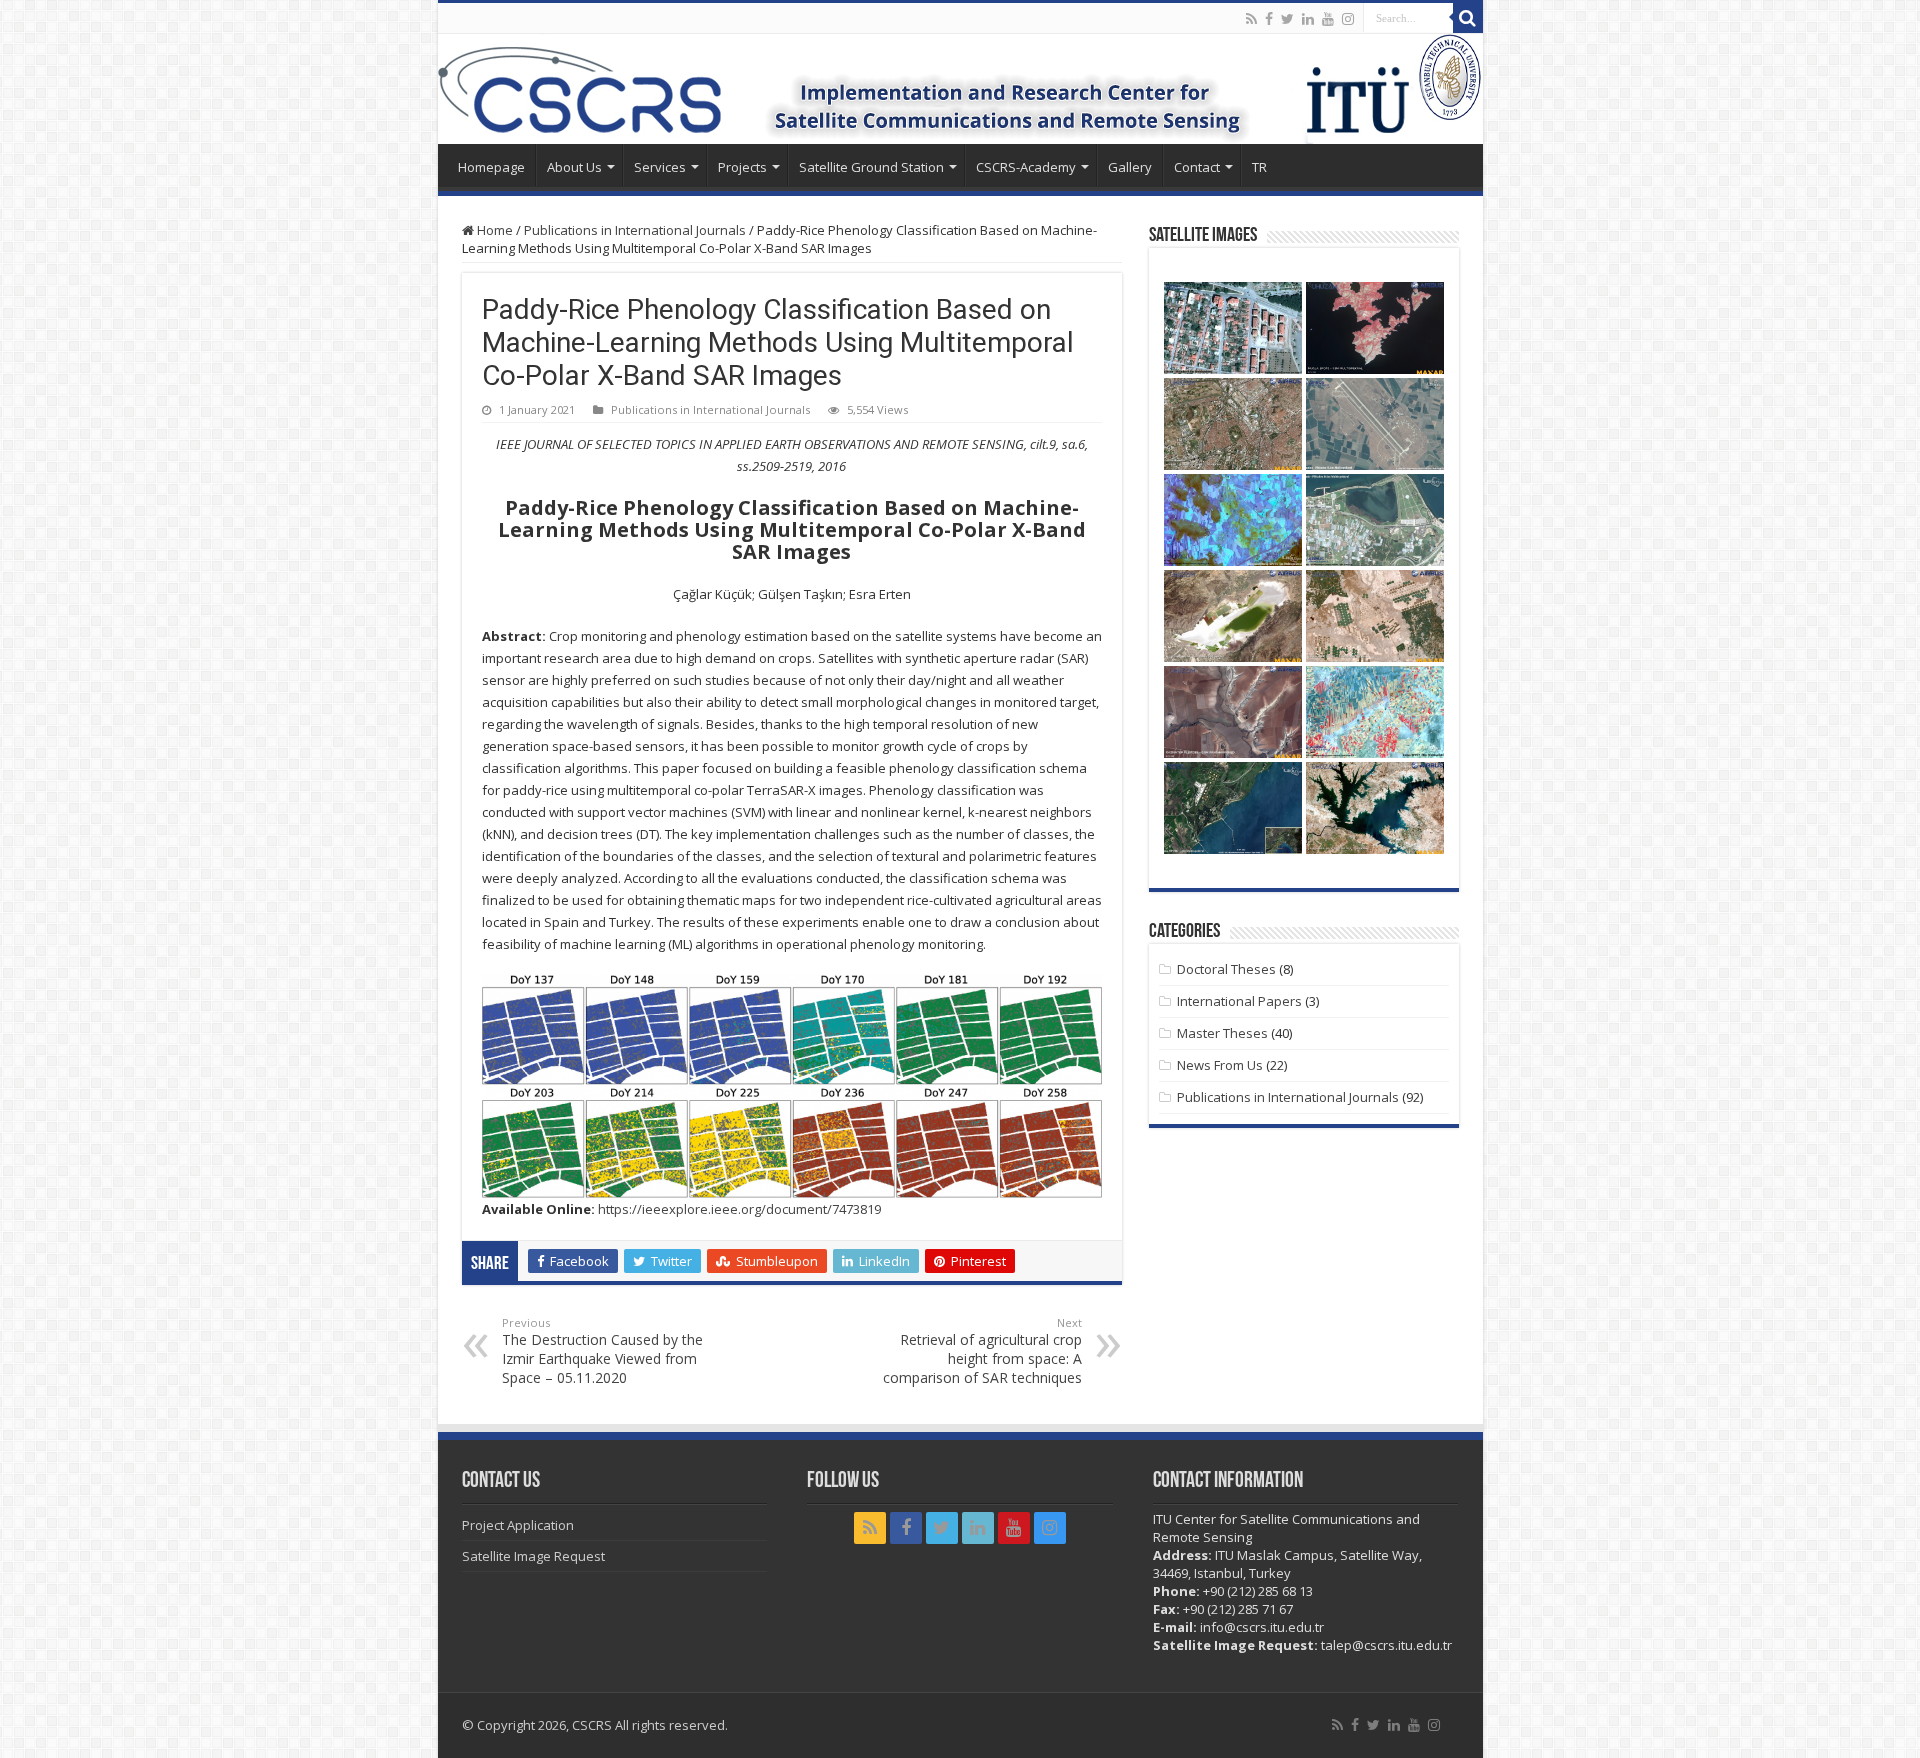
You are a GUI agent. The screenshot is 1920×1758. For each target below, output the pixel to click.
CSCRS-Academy (1026, 167)
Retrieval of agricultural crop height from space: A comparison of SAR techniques (982, 1351)
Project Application (518, 1525)
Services (660, 167)
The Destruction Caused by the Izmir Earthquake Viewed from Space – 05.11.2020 (602, 1351)
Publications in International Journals (635, 230)
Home (493, 230)
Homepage (491, 167)
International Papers (1239, 1001)
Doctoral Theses (1226, 969)
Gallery (1130, 167)
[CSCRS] (960, 89)
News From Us (1220, 1065)
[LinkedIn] (1308, 19)
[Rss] (1251, 19)
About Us (574, 167)
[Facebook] (1269, 19)
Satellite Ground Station (871, 167)
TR (1259, 167)
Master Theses (1222, 1033)
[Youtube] (1328, 19)
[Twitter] (1287, 19)
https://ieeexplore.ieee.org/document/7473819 (739, 1209)
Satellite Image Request (533, 1556)
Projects (742, 167)
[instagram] (1348, 19)
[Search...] (1468, 18)
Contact (1197, 167)
